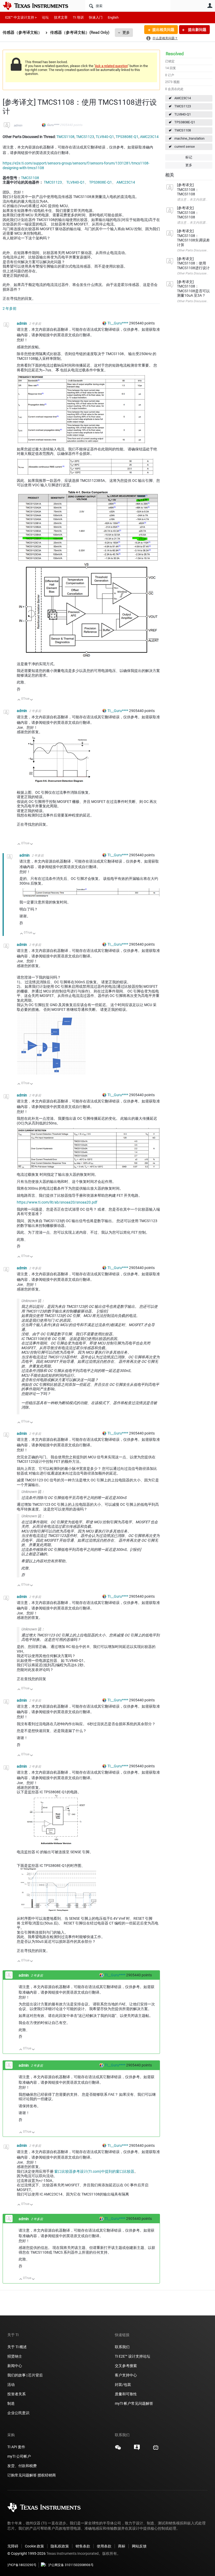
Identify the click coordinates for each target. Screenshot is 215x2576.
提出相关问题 (163, 30)
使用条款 (104, 2546)
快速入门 (96, 17)
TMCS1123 (183, 106)
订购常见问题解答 (22, 2475)
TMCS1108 (183, 130)
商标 (122, 2546)
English (113, 17)
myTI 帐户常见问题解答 (134, 2403)
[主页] (39, 6)
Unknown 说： (33, 1301)
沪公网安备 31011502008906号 (71, 2565)
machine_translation (189, 138)
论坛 (45, 17)
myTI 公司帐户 (19, 2456)
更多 (126, 32)
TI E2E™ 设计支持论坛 (133, 2356)
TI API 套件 (16, 2447)
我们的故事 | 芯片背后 (25, 2375)
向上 (19, 700)
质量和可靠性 (126, 2394)
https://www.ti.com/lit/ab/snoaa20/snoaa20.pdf (57, 1202)
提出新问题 (197, 30)
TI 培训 (78, 17)
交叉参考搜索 (126, 2366)
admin (18, 125)
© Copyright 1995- (26, 2553)
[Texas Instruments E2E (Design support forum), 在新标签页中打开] (137, 2449)
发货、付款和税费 (22, 2466)
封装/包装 (123, 2385)
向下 (32, 700)
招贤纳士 (15, 2356)
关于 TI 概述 (17, 2347)
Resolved (175, 54)
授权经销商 (47, 2475)
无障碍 (13, 2546)
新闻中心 (15, 2366)
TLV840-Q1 (183, 114)
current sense (185, 147)
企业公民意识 (18, 2413)
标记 (189, 157)
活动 (11, 2385)
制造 (11, 2403)
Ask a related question (111, 66)
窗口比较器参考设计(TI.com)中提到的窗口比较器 (94, 2171)
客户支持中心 (126, 2375)
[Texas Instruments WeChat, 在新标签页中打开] (118, 2449)
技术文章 (61, 17)
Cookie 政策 (34, 2546)
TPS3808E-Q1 (185, 122)
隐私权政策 (60, 2546)
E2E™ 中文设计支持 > (21, 17)
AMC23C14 (183, 98)
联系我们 (122, 2347)
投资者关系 (17, 2394)
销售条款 (83, 2546)
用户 (210, 5)
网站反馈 (139, 2546)
